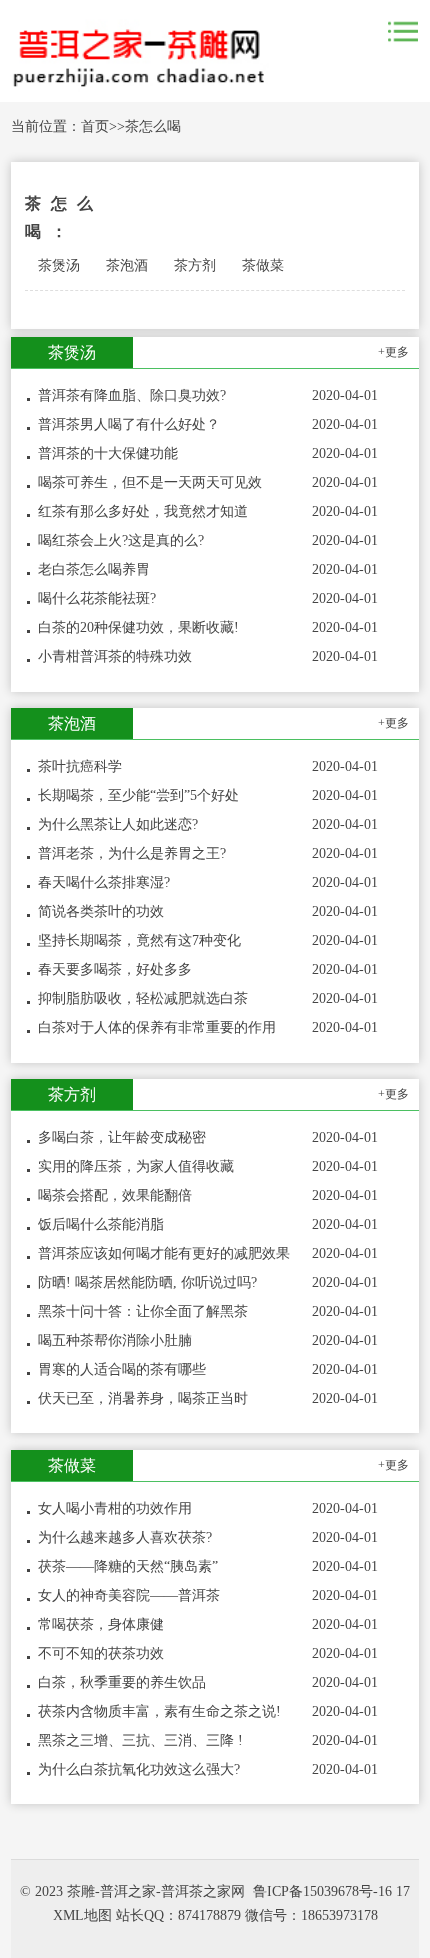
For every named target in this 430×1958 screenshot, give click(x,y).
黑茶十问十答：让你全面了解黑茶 (143, 1311)
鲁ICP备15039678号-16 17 (331, 1891)
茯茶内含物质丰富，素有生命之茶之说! (159, 1711)
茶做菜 (263, 265)
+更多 (393, 352)
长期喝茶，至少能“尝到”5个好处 (138, 795)
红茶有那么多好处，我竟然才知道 (143, 511)
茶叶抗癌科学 (80, 766)
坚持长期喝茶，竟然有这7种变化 (139, 940)
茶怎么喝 (153, 126)
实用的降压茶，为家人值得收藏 (136, 1166)
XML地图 (82, 1915)
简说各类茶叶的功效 (101, 911)
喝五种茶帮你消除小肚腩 (115, 1340)
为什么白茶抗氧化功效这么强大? (139, 1769)
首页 (95, 126)
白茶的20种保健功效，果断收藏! (138, 627)
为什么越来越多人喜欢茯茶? (125, 1537)
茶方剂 (195, 265)
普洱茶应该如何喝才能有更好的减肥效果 (164, 1253)
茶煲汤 (59, 265)
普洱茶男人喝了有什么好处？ (129, 424)
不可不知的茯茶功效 (101, 1653)
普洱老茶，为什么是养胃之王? (132, 853)
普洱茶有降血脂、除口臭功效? (132, 395)
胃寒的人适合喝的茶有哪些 (122, 1369)
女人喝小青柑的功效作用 (115, 1508)
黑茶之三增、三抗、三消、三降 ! (140, 1740)
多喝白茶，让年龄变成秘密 (122, 1137)
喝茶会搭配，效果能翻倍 (115, 1195)
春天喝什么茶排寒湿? (104, 882)
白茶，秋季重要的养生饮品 (122, 1682)
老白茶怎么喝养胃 (94, 569)
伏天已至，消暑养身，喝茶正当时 (143, 1398)
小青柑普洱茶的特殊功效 (115, 656)
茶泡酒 (127, 265)
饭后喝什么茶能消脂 (101, 1224)
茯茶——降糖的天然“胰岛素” (128, 1566)
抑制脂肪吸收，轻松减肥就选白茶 (143, 998)
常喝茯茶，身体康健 (101, 1624)
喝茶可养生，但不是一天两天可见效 (150, 482)
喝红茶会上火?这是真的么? (121, 540)
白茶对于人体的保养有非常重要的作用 (157, 1027)
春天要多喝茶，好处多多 (115, 969)
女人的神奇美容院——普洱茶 (129, 1595)
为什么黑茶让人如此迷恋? (118, 824)
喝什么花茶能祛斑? (97, 598)
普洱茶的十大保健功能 (108, 453)
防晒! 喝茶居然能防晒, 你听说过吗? (147, 1282)
